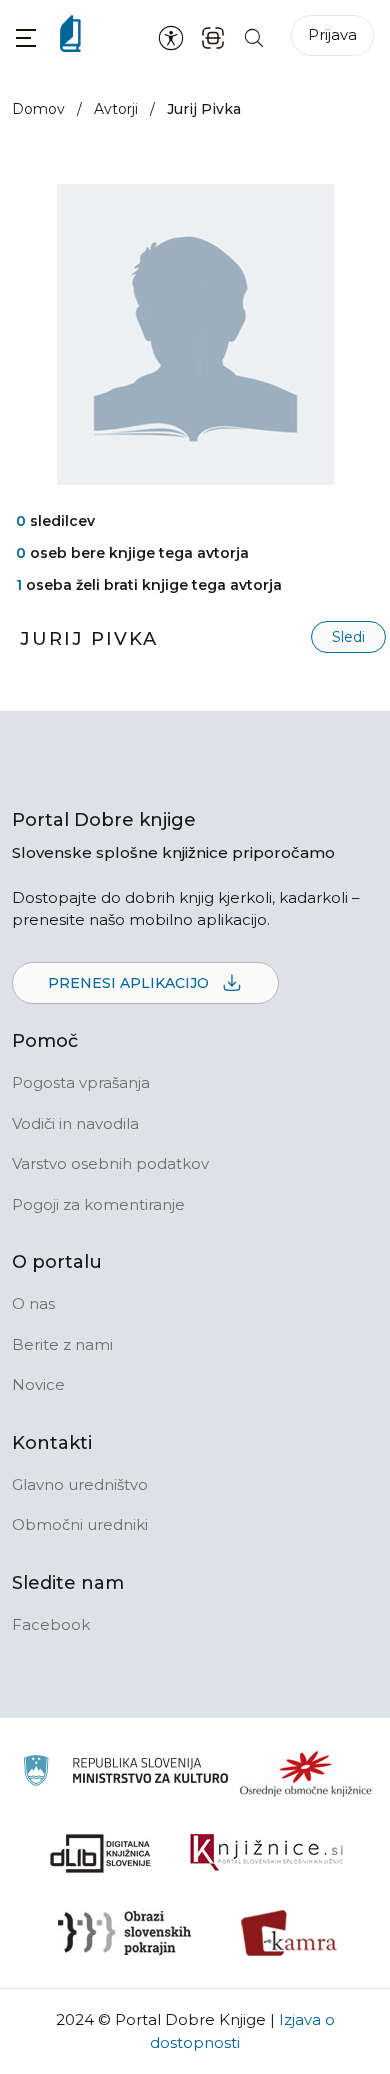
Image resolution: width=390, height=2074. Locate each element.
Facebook (51, 1624)
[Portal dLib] (101, 1853)
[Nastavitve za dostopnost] (171, 37)
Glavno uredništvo (80, 1484)
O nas (33, 1303)
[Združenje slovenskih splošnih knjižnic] (266, 1853)
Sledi (348, 637)
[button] (26, 37)
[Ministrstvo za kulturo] (125, 1773)
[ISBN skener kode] (213, 36)
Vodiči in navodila (75, 1123)
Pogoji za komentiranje (98, 1204)
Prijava (332, 34)
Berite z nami (62, 1344)
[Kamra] (289, 1933)
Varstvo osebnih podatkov (110, 1163)
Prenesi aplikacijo (130, 983)
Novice (38, 1384)
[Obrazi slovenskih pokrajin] (124, 1933)
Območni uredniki (80, 1524)
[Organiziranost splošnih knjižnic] (306, 1773)
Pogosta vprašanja (81, 1082)
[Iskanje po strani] (254, 36)
